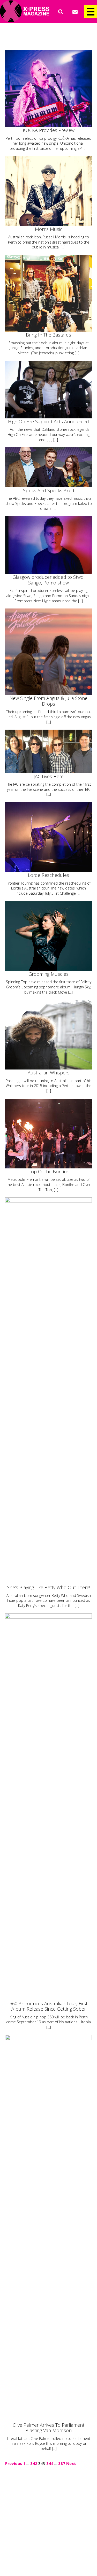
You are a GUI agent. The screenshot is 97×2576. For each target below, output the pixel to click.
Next (71, 2463)
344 (50, 2463)
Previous (14, 2463)
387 (62, 2463)
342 (34, 2463)
